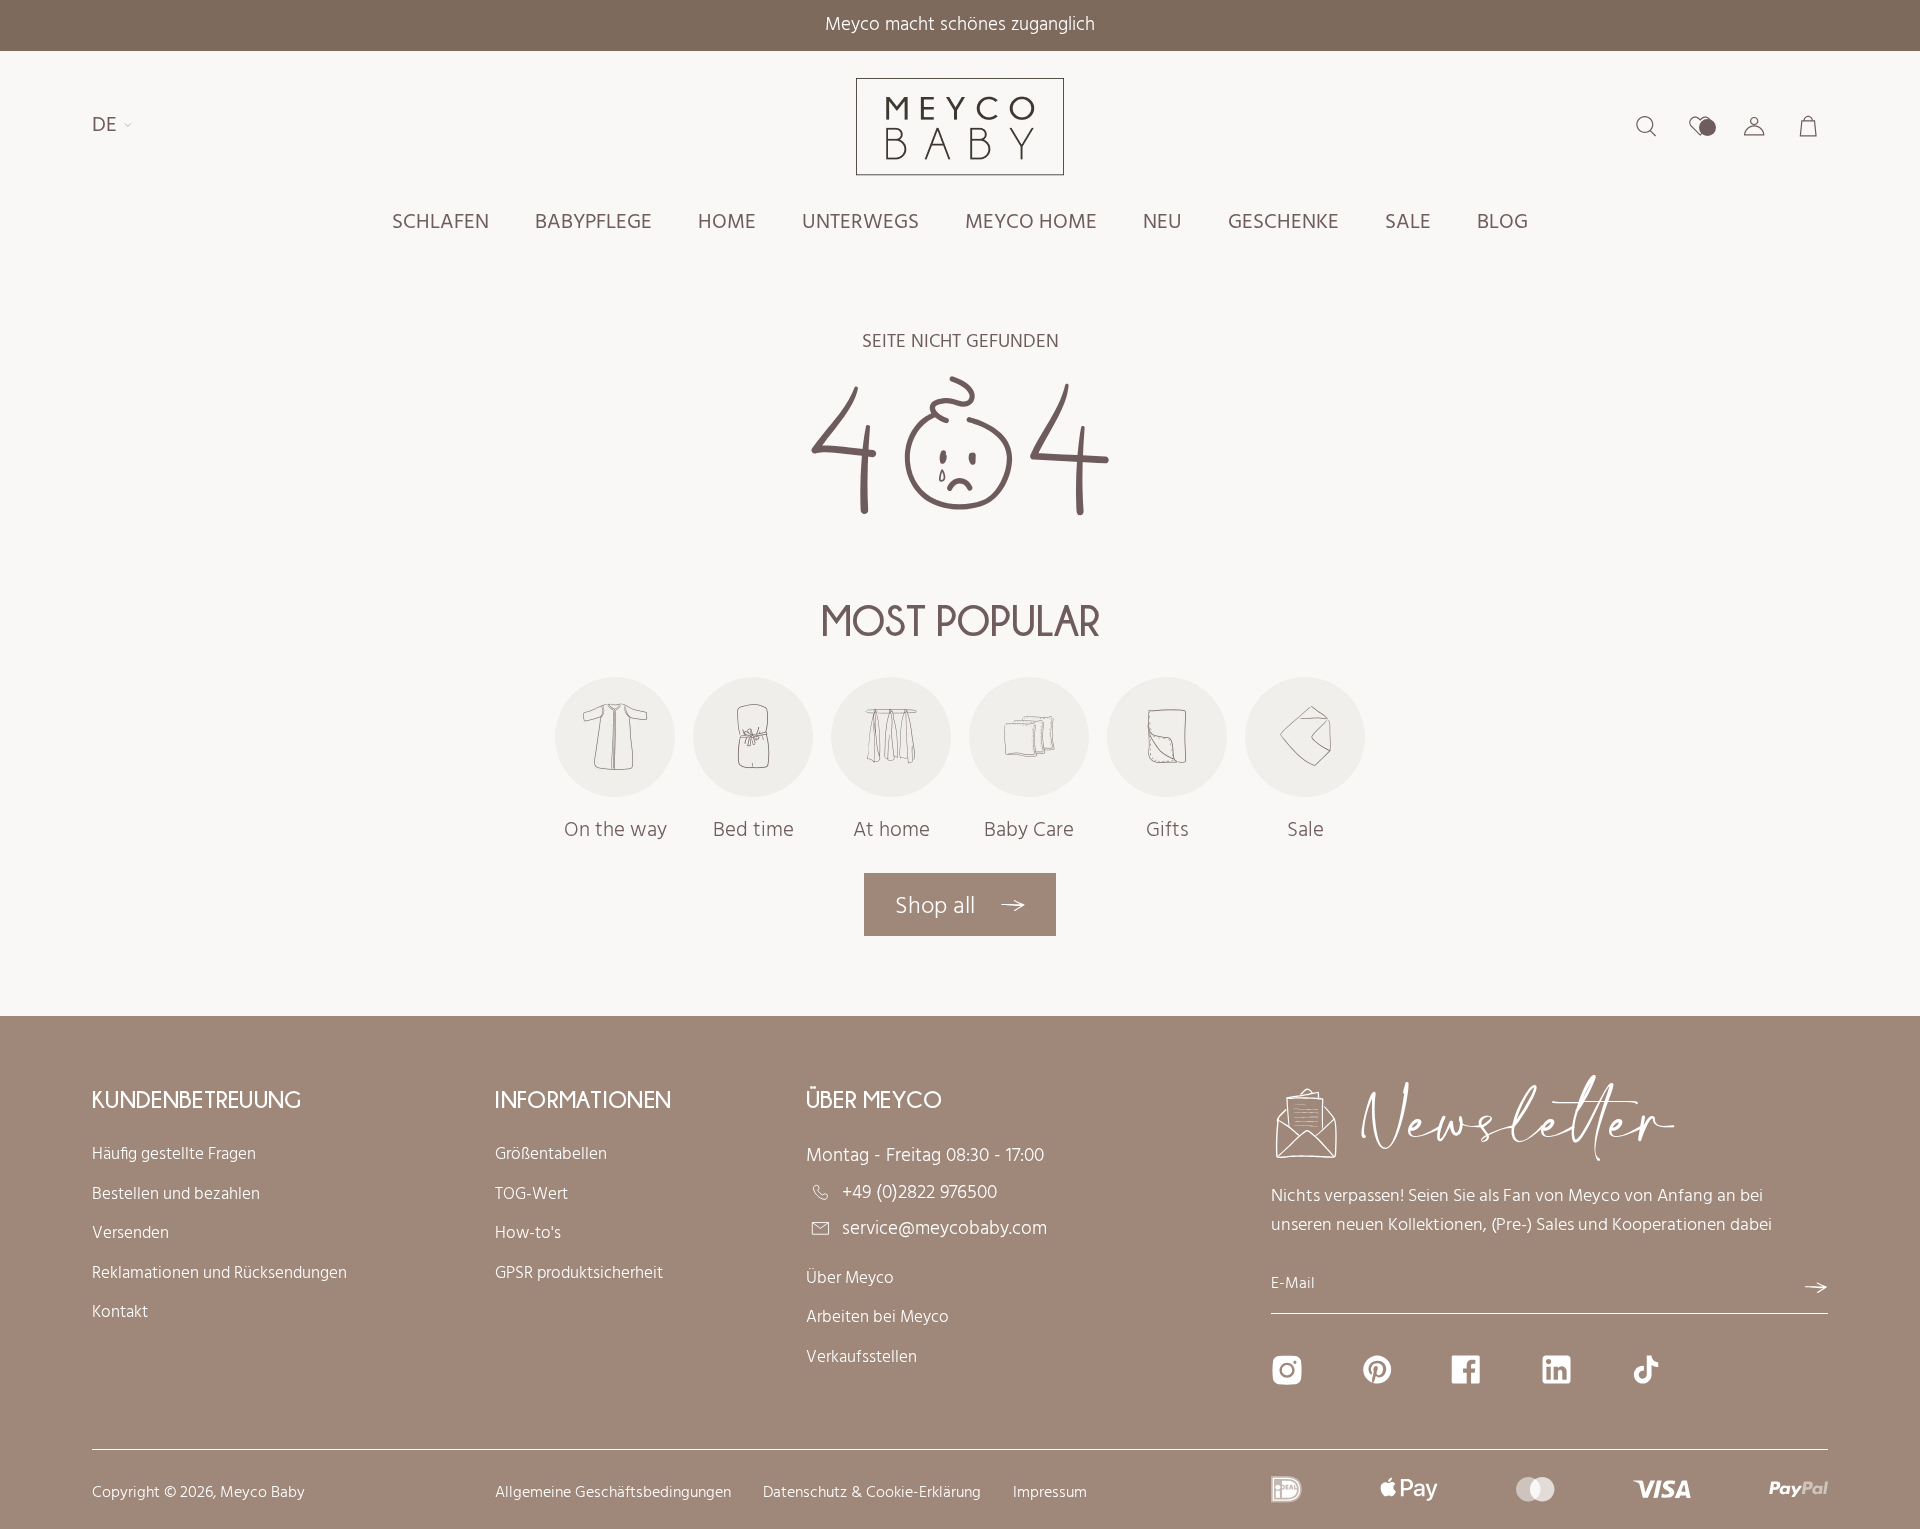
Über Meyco (850, 1279)
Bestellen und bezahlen (176, 1195)
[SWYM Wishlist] (1700, 126)
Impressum (1050, 1493)
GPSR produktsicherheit (579, 1274)
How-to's (528, 1234)
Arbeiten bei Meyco (877, 1318)
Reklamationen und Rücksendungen (219, 1274)
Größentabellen (551, 1155)
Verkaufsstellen (861, 1358)
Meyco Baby (262, 1493)
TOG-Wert (531, 1195)
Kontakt (120, 1313)
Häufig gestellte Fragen (174, 1155)
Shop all (938, 907)
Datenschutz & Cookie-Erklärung (872, 1493)
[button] (440, 224)
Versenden (130, 1234)
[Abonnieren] (1816, 1288)
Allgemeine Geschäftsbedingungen (613, 1493)
